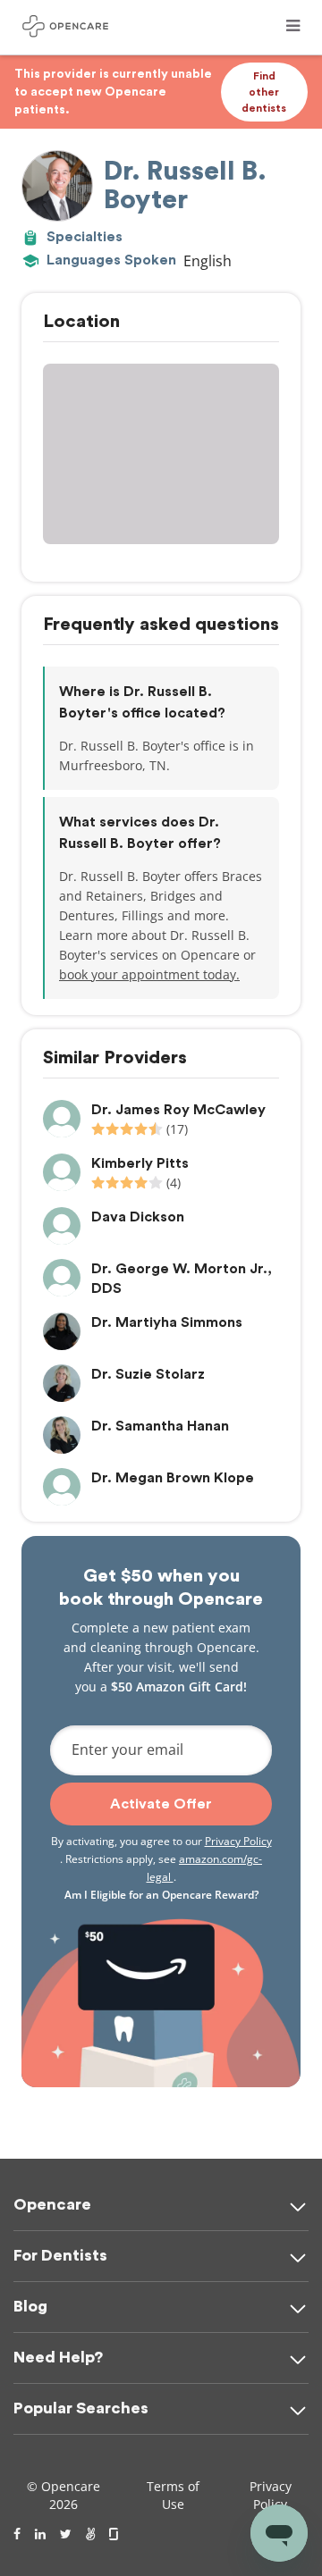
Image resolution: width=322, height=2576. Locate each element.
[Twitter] (66, 2534)
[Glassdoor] (115, 2534)
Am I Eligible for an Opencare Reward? (161, 1895)
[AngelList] (90, 2534)
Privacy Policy (238, 1841)
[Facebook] (17, 2534)
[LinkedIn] (40, 2534)
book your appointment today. (149, 974)
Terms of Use (173, 2495)
